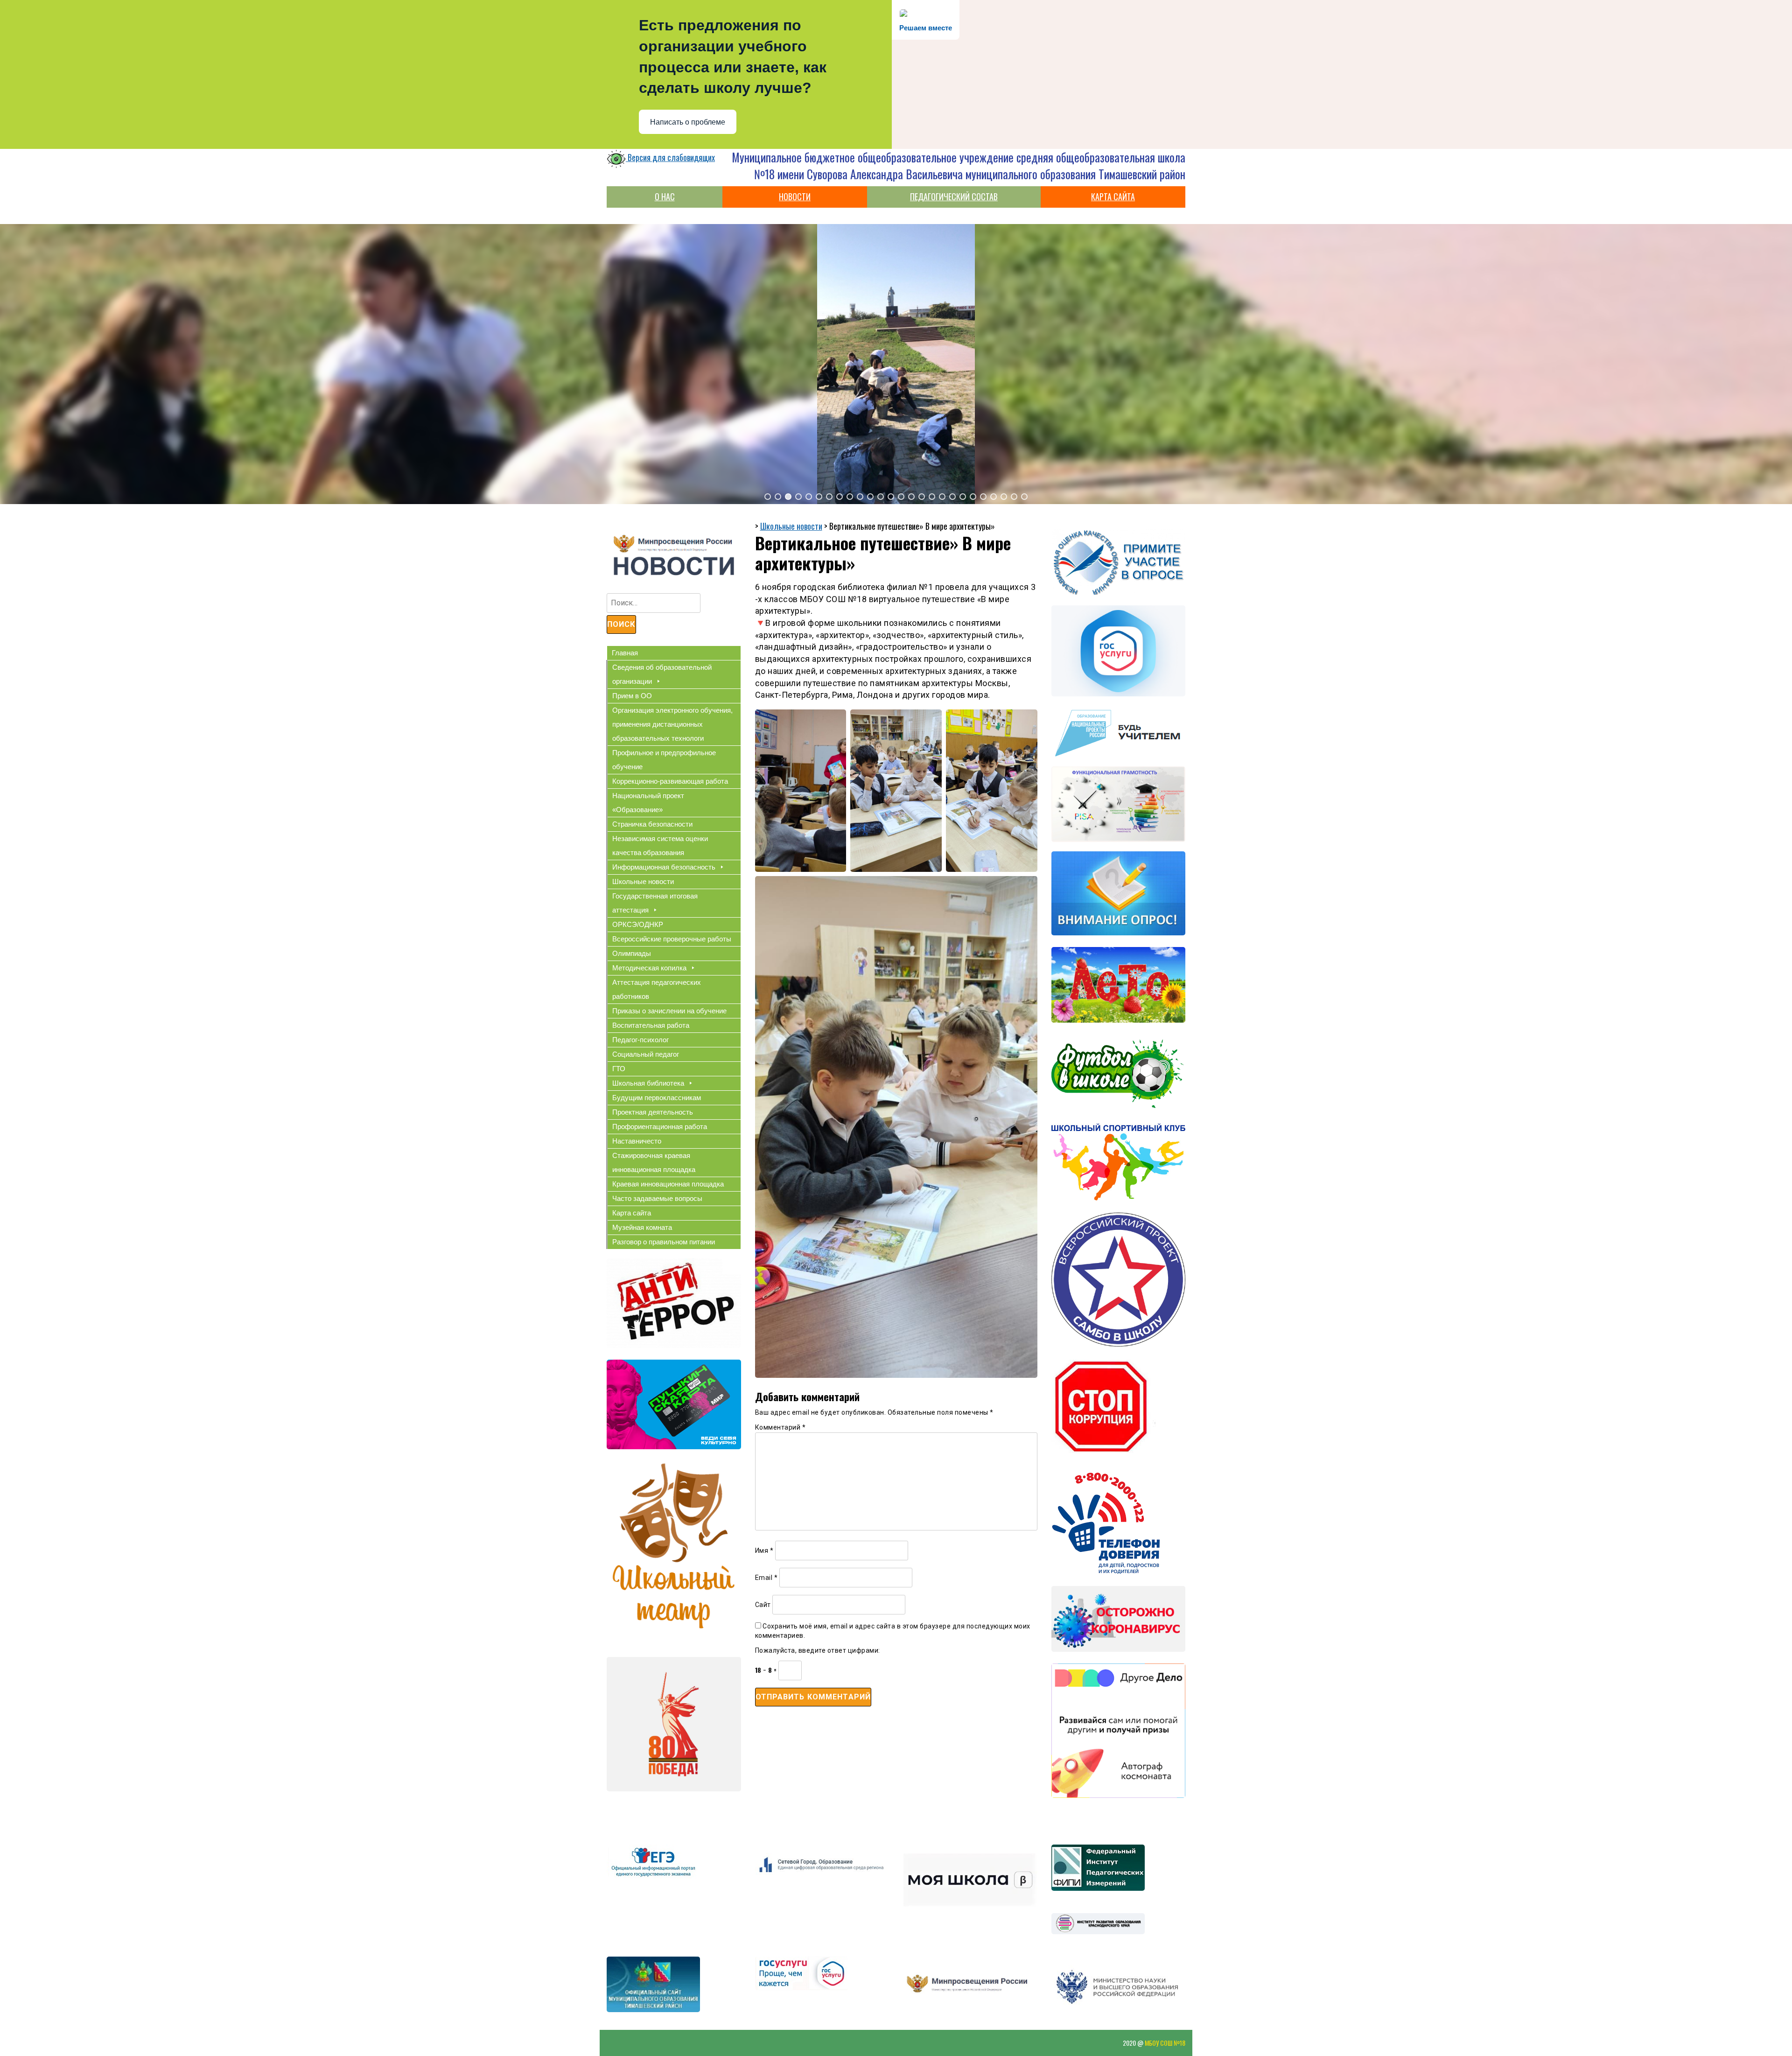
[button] (768, 497)
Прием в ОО (632, 696)
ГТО (619, 1069)
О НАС (665, 196)
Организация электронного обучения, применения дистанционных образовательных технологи (672, 724)
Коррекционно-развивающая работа (670, 781)
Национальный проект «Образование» (648, 803)
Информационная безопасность (664, 867)
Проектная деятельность (653, 1112)
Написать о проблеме (688, 122)
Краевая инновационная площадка (668, 1184)
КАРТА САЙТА (1113, 196)
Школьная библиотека (648, 1083)
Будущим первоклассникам (657, 1098)
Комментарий (780, 1427)
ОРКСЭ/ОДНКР (638, 924)
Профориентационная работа (660, 1126)
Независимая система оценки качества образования (660, 846)
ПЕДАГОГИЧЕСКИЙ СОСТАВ (954, 196)
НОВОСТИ (795, 196)
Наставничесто (637, 1141)
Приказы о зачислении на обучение (669, 1011)
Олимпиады (632, 953)
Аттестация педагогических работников (657, 989)
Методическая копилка (649, 968)
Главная (625, 653)
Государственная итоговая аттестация (655, 903)
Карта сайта (632, 1213)
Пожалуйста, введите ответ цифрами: (818, 1650)
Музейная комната (642, 1227)
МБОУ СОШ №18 (1165, 2043)
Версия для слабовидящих (670, 157)
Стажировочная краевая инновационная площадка (654, 1162)
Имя (764, 1551)
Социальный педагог (646, 1054)
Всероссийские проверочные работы (672, 939)
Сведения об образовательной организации (662, 674)
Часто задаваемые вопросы (657, 1198)
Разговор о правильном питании (664, 1242)
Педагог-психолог (640, 1040)
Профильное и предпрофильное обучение (664, 760)
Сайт (763, 1605)
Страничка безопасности (652, 824)
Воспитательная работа (651, 1025)
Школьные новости (643, 881)
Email (766, 1578)
